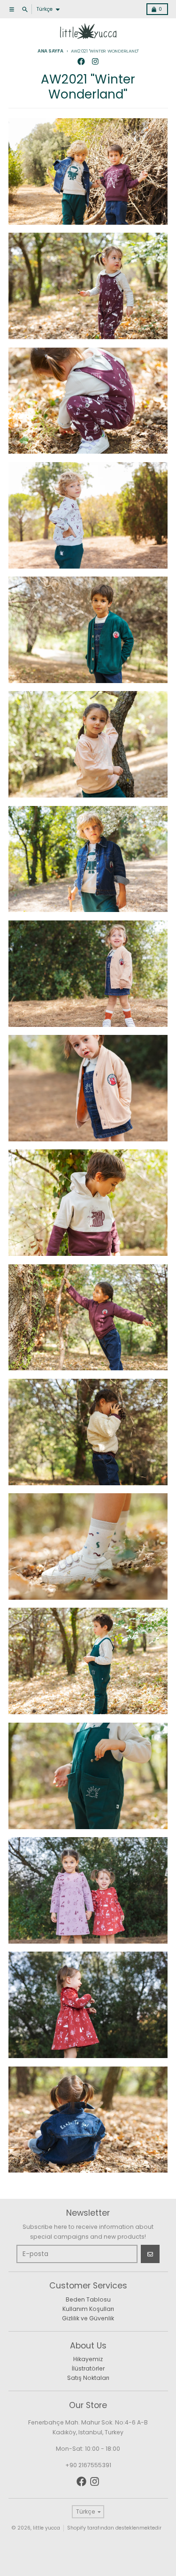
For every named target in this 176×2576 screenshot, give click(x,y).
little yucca (46, 2528)
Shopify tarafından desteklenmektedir (114, 2528)
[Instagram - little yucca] (95, 62)
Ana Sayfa (50, 51)
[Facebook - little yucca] (81, 62)
